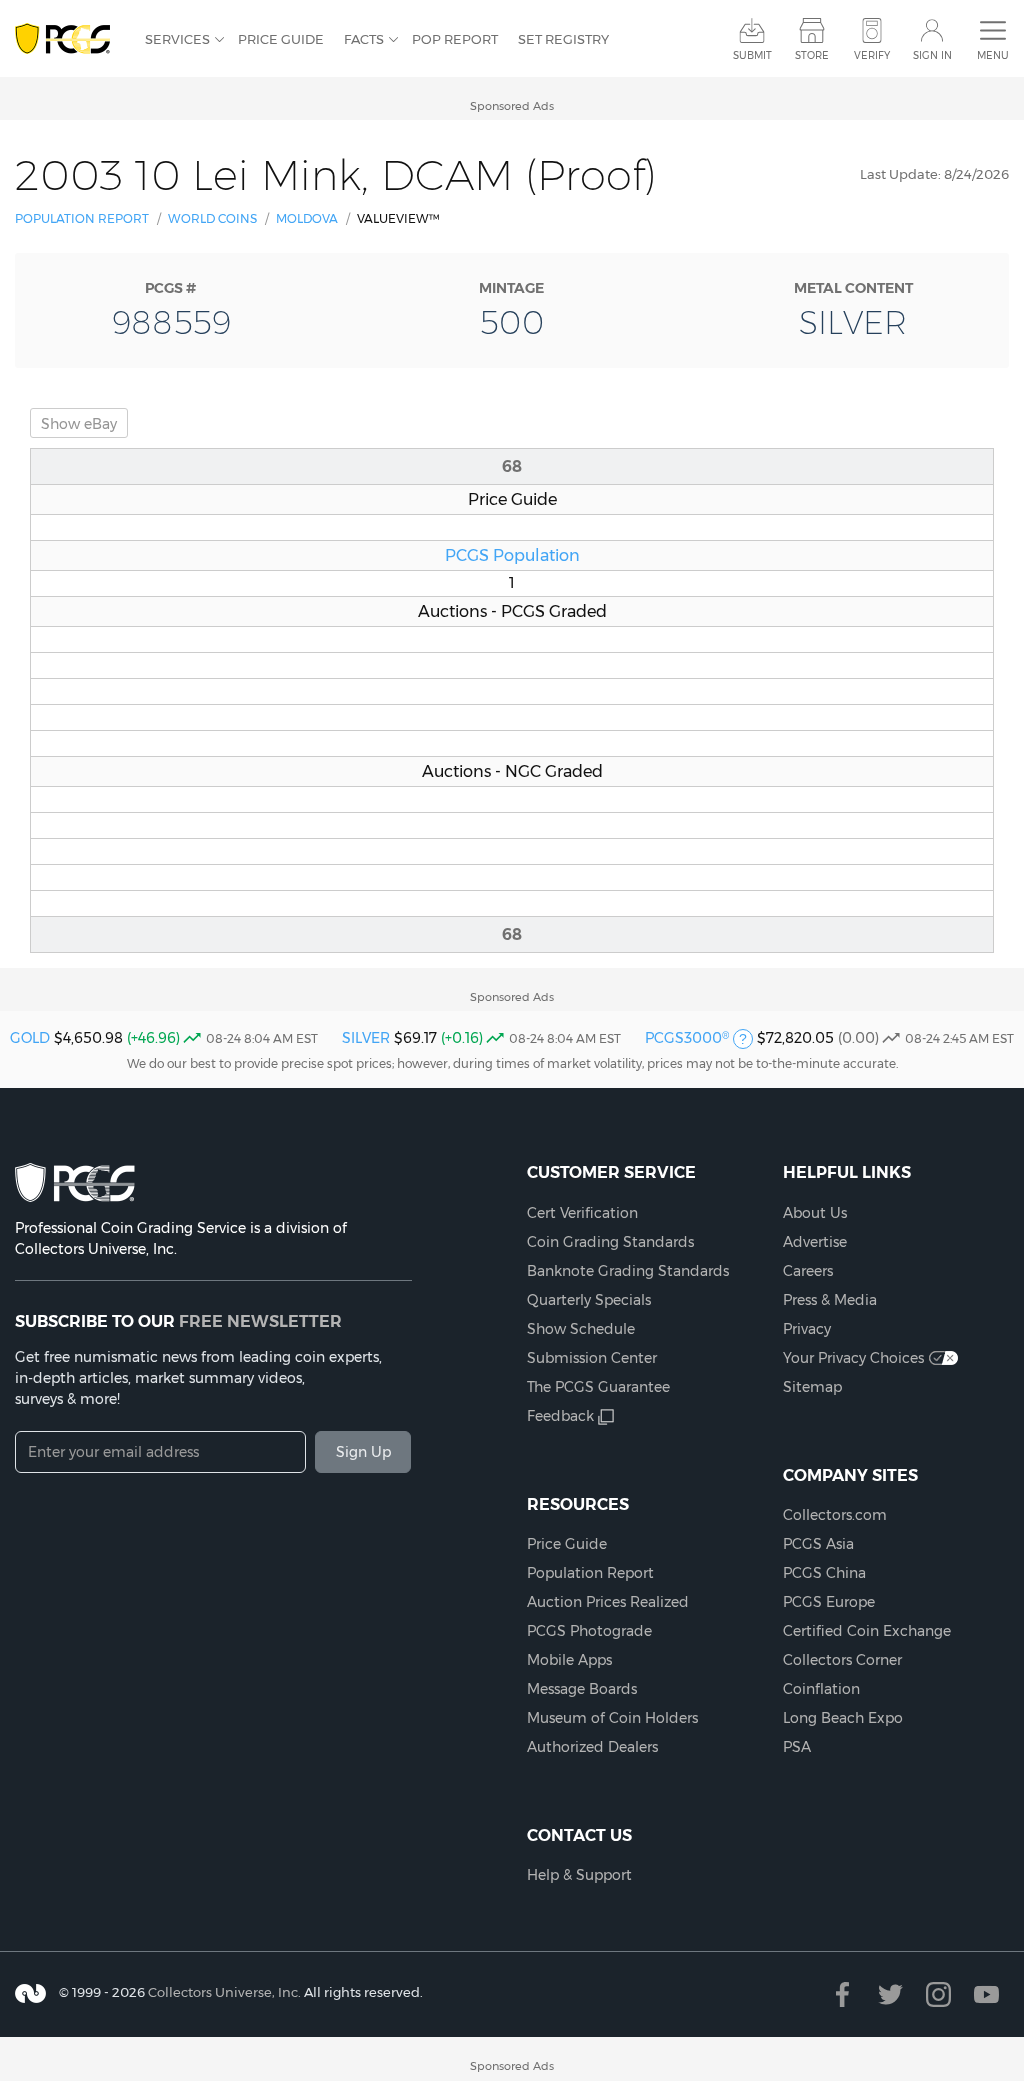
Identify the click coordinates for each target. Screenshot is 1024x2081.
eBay (79, 424)
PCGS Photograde (589, 1631)
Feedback (560, 1416)
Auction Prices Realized (608, 1602)
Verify (872, 55)
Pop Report (455, 39)
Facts (364, 39)
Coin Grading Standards (610, 1242)
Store (812, 55)
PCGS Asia (818, 1544)
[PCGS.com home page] (70, 39)
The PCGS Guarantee (598, 1387)
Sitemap (812, 1387)
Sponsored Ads (512, 106)
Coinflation (821, 1689)
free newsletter (260, 1321)
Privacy (807, 1329)
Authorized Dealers (592, 1747)
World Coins (212, 218)
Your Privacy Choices (853, 1358)
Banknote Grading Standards (628, 1271)
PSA (797, 1747)
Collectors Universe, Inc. (224, 1992)
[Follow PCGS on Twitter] (890, 1994)
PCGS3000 (687, 1038)
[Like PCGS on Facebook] (842, 1994)
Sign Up (363, 1452)
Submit (752, 55)
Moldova (307, 218)
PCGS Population (512, 555)
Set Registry (563, 39)
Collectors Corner (842, 1660)
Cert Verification (582, 1213)
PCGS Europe (829, 1602)
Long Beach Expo (843, 1718)
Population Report (82, 218)
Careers (808, 1271)
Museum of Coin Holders (612, 1718)
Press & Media (830, 1300)
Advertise (815, 1242)
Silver (366, 1038)
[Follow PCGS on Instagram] (938, 1994)
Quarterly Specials (589, 1300)
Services (177, 39)
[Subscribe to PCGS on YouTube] (986, 1994)
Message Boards (582, 1689)
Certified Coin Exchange (867, 1631)
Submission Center (592, 1358)
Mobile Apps (569, 1660)
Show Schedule (581, 1329)
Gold (30, 1038)
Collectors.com (835, 1515)
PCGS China (824, 1573)
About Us (815, 1213)
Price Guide (281, 39)
